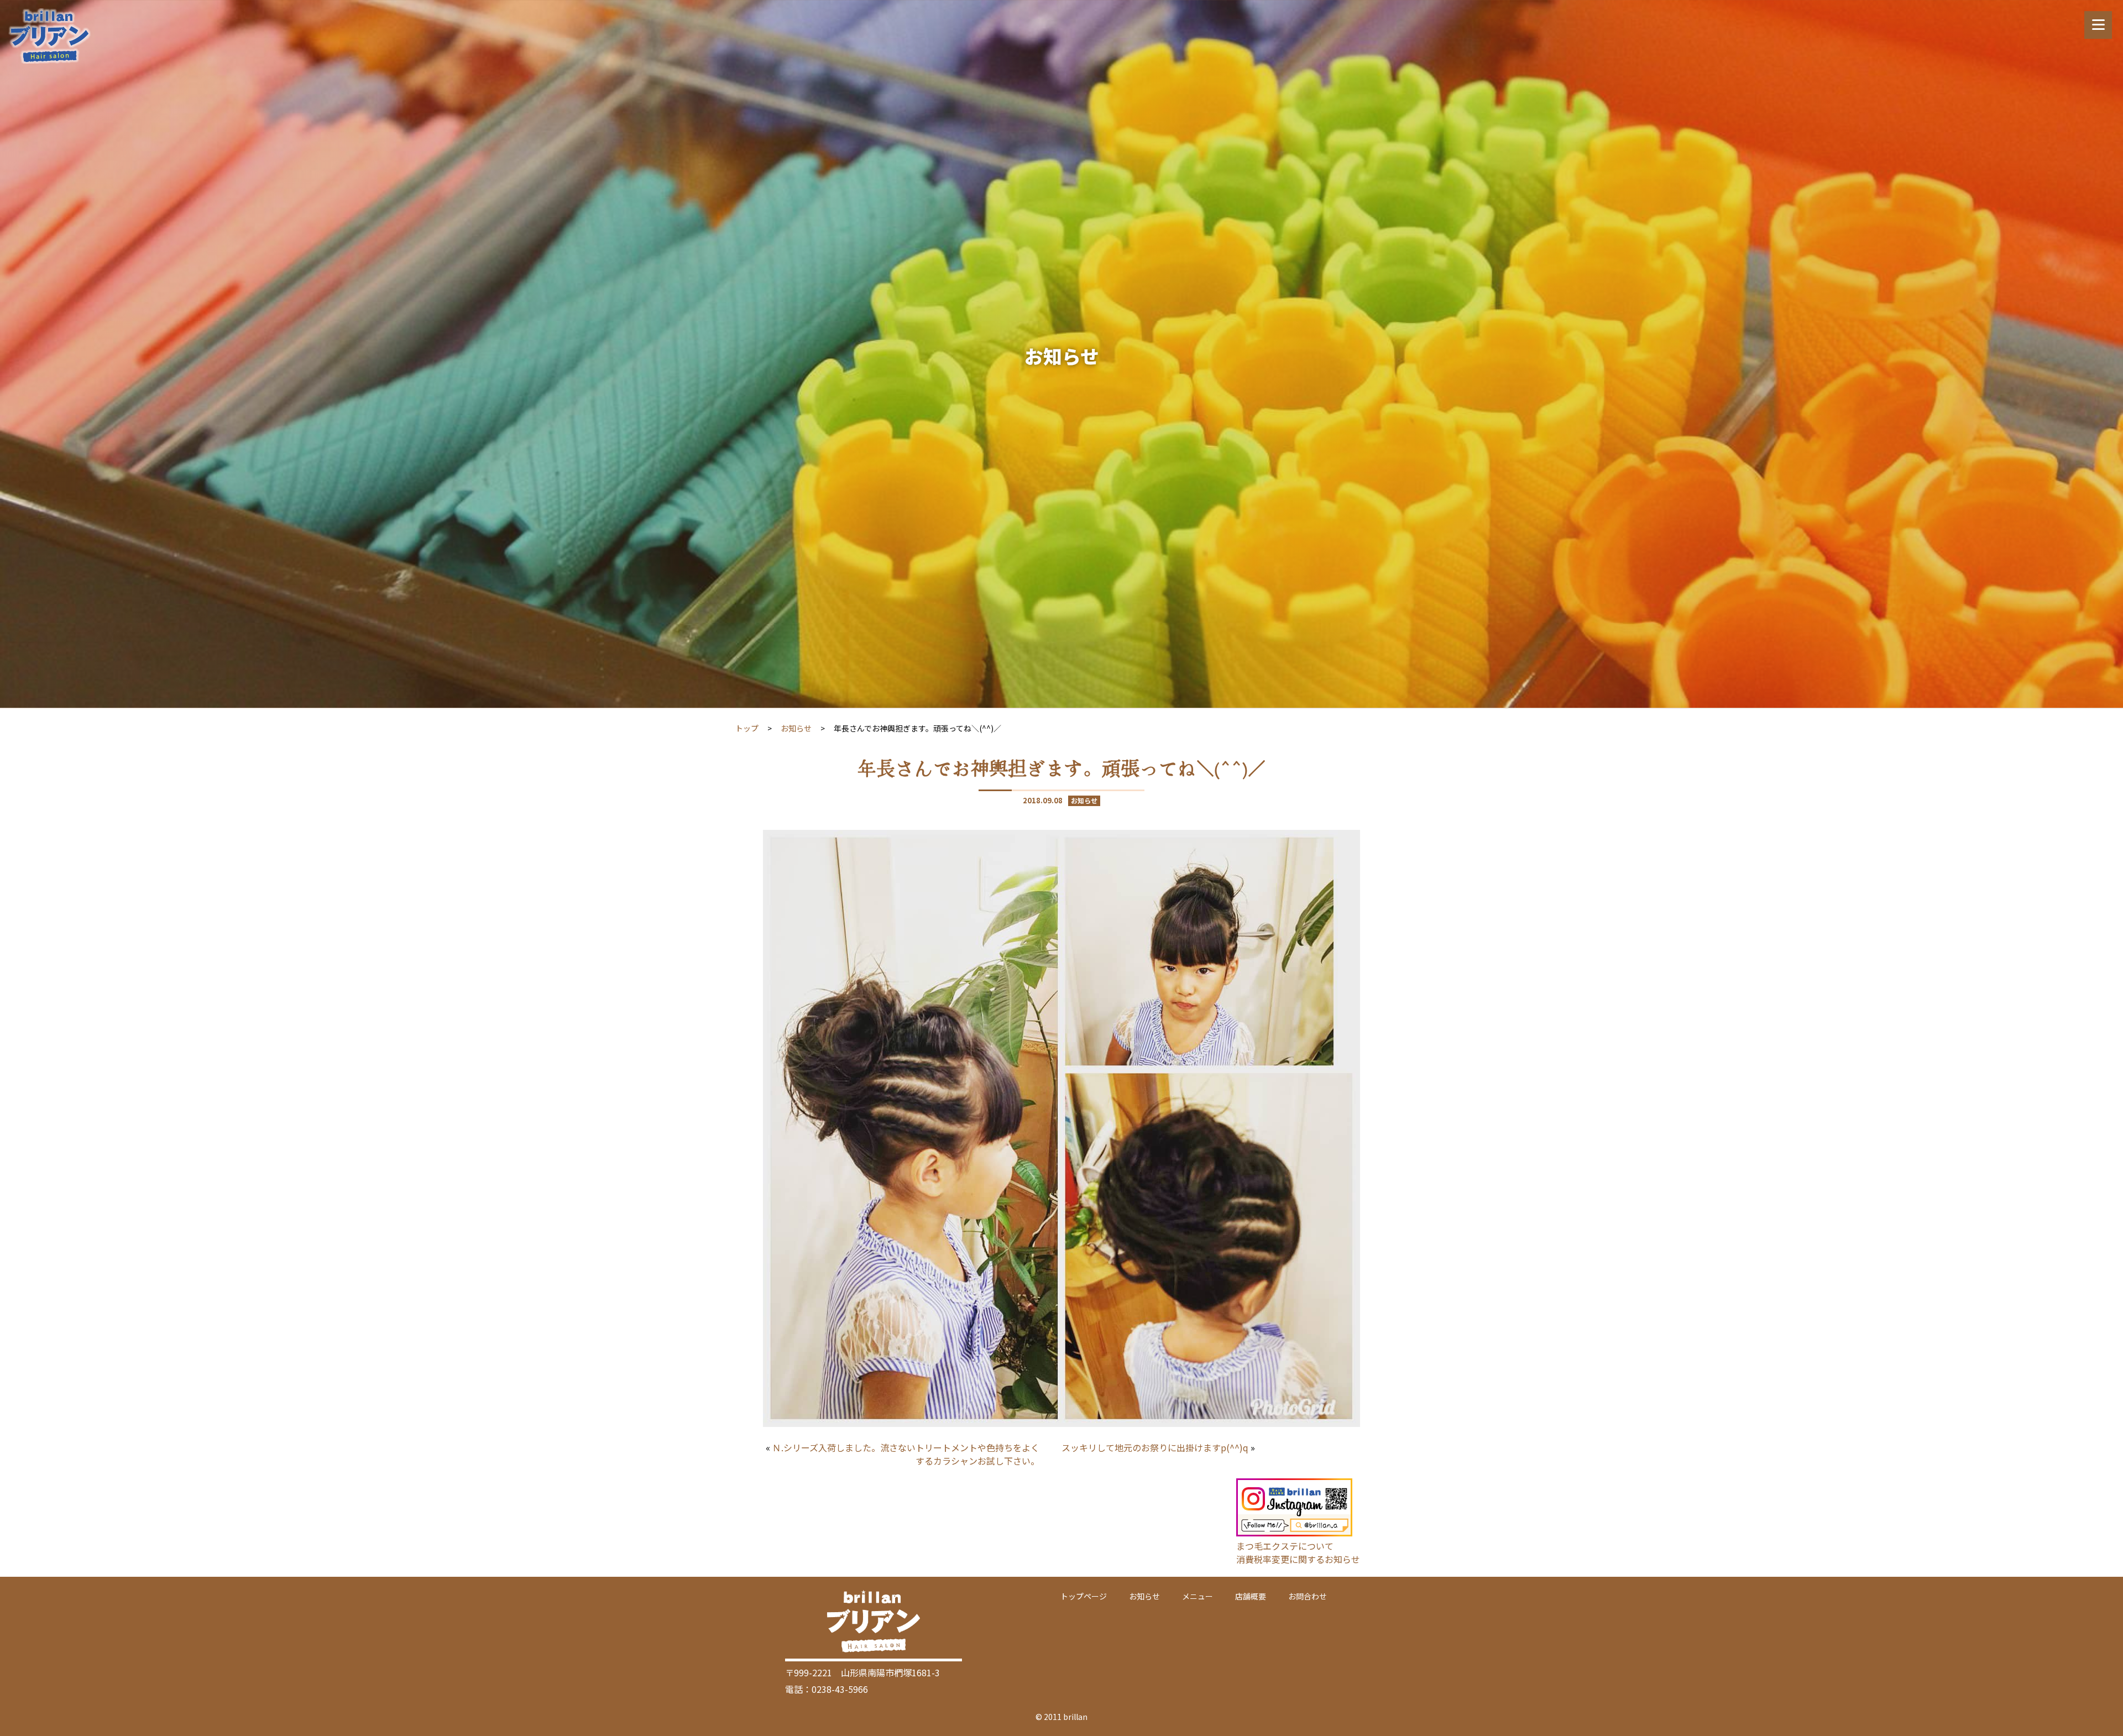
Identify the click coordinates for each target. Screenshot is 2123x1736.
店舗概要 (1251, 1596)
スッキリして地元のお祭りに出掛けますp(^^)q (1155, 1447)
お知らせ (796, 728)
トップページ (1084, 1596)
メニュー (1198, 1596)
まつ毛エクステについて (1285, 1546)
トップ (747, 728)
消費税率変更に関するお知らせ (1298, 1559)
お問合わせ (1308, 1596)
